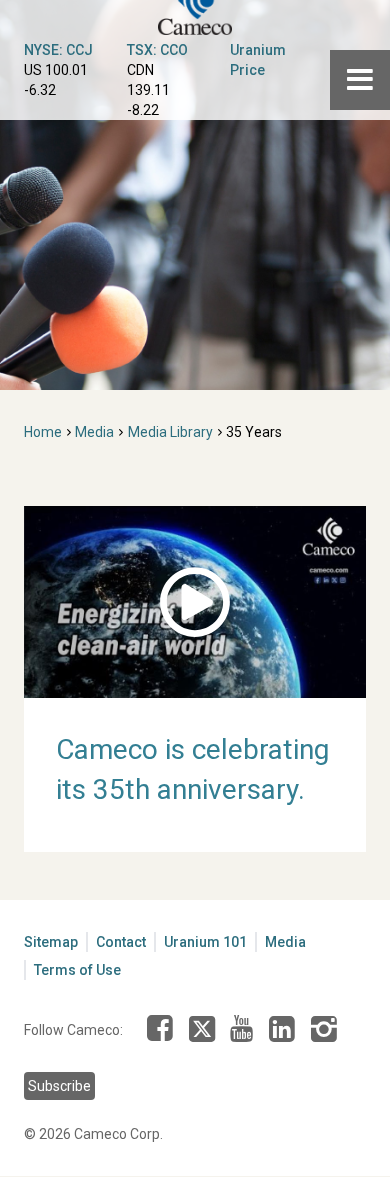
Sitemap (51, 942)
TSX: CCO (157, 50)
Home (43, 432)
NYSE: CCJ (58, 50)
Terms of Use (77, 970)
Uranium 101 (205, 942)
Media (94, 432)
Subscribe (59, 1086)
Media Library (170, 432)
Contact (121, 942)
